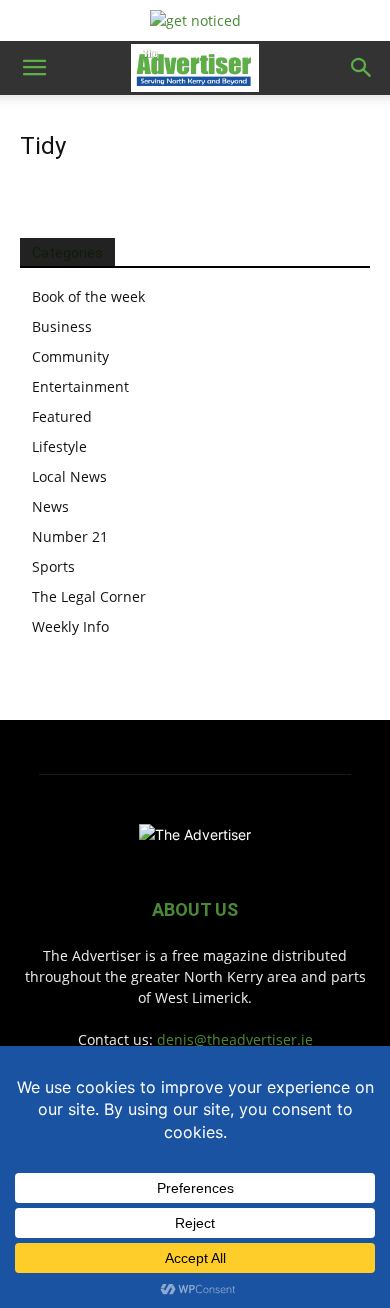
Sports (53, 566)
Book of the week (88, 296)
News (50, 506)
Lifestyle (59, 446)
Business (62, 326)
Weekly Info (70, 626)
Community (70, 356)
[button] (34, 68)
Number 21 (70, 536)
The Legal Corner (89, 596)
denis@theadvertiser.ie (235, 1039)
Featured (62, 416)
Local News (69, 476)
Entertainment (80, 386)
